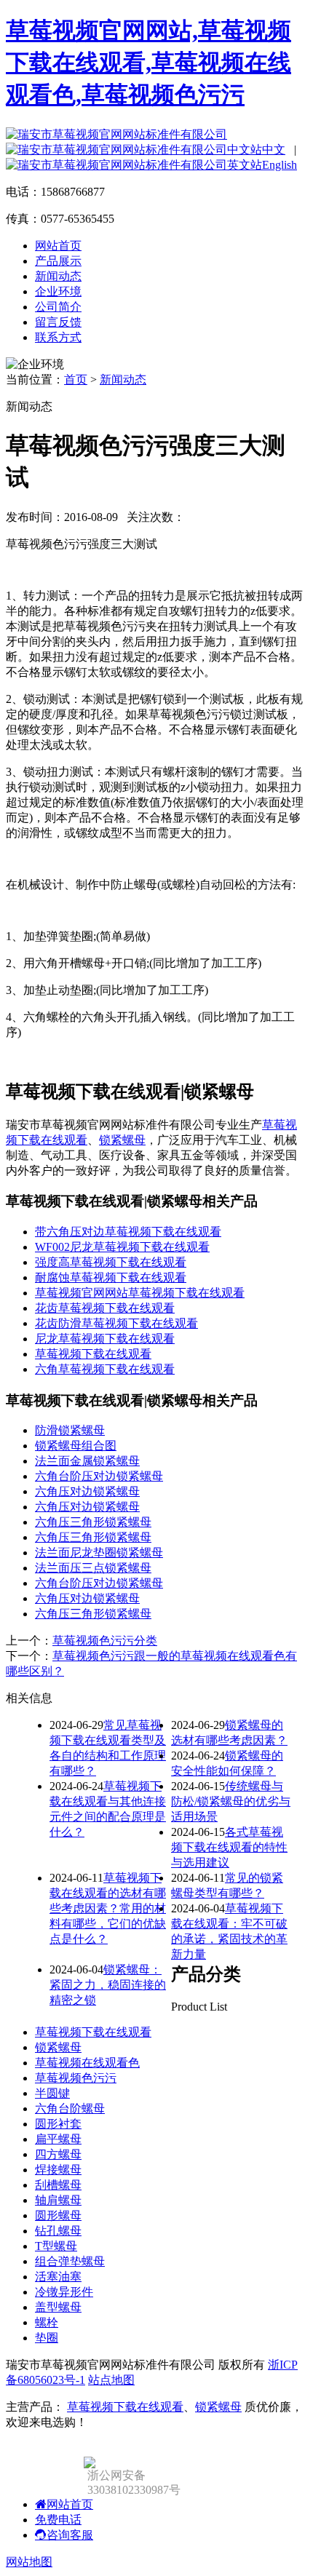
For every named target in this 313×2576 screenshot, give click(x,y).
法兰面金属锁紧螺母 (87, 1461)
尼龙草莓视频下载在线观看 (105, 1339)
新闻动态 (58, 276)
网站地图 (29, 2562)
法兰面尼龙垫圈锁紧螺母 (99, 1553)
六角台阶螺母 (70, 2108)
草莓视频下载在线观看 (93, 2032)
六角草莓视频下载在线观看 (105, 1369)
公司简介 (58, 307)
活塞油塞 (58, 2277)
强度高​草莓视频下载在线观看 (111, 1262)
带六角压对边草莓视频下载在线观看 (128, 1232)
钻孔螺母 (58, 2231)
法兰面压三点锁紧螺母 (93, 1568)
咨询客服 (70, 2535)
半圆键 (52, 2093)
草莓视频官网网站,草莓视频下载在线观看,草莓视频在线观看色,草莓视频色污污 (148, 63)
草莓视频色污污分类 (105, 1641)
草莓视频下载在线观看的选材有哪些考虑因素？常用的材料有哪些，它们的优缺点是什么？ (108, 1908)
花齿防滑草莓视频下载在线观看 (116, 1323)
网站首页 (58, 246)
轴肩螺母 (58, 2200)
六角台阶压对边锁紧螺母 (99, 1476)
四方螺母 (58, 2154)
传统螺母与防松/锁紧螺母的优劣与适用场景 (231, 1801)
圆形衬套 (58, 2124)
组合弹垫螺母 (70, 2261)
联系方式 (58, 337)
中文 (274, 150)
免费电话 (58, 2520)
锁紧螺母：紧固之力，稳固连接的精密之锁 (108, 1985)
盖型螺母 (58, 2307)
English (280, 165)
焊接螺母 (58, 2170)
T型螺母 (56, 2246)
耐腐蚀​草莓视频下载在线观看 (111, 1277)
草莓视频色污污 (76, 2078)
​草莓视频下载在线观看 (93, 1354)
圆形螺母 (58, 2215)
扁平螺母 (58, 2139)
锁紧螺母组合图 (76, 1446)
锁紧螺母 (122, 1140)
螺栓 (47, 2322)
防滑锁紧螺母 (70, 1430)
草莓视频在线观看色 (87, 2063)
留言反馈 (58, 322)
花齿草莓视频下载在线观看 (105, 1308)
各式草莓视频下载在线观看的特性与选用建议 (229, 1847)
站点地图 (111, 2380)
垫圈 (47, 2338)
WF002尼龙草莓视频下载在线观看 (122, 1247)
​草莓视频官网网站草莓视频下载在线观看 (140, 1293)
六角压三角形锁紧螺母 (93, 1522)
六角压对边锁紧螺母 (87, 1491)
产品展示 (58, 261)
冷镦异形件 (64, 2292)
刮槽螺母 (58, 2185)
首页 (76, 379)
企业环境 (58, 291)
